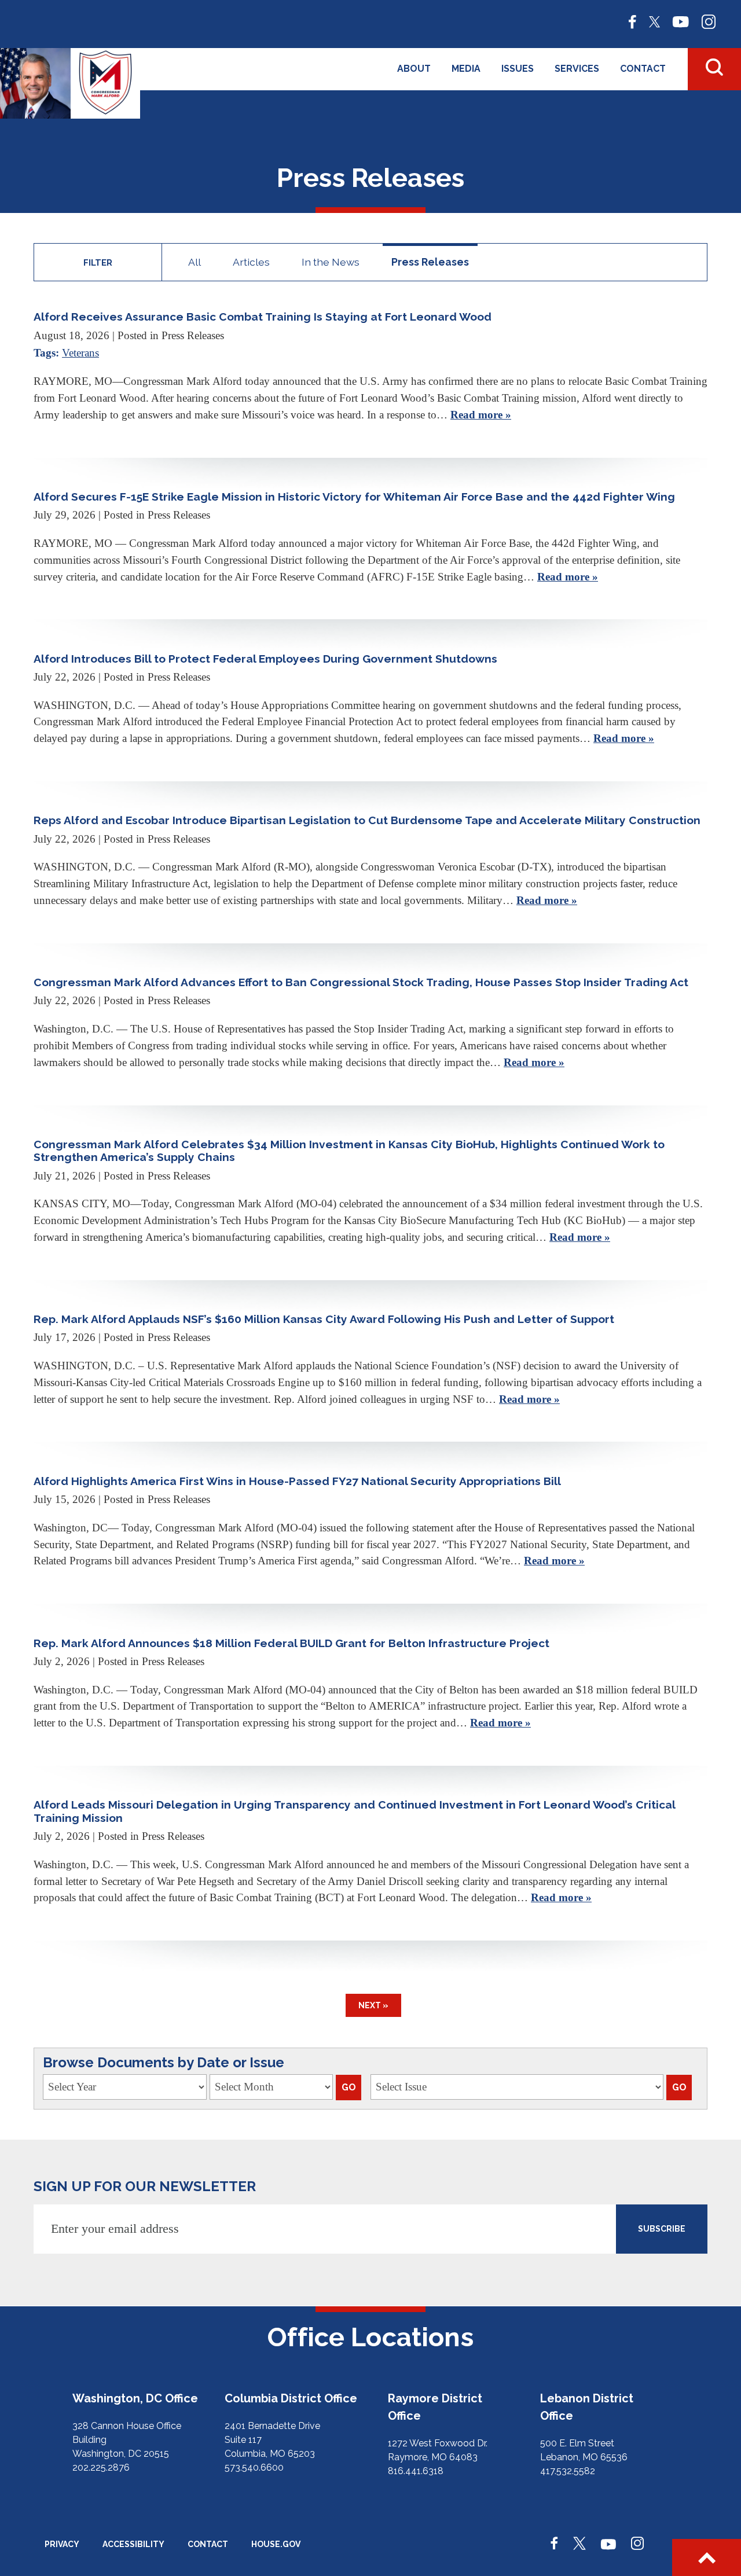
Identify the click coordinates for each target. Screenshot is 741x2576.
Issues (518, 69)
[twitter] (654, 21)
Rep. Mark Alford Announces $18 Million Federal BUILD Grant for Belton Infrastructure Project (291, 1643)
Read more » (481, 415)
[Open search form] (714, 69)
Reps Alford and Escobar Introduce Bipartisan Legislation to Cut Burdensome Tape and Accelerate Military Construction (367, 820)
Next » (373, 2005)
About (414, 69)
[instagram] (709, 21)
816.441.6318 (416, 2471)
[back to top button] (707, 2557)
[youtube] (681, 21)
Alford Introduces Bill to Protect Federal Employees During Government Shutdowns (265, 659)
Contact (643, 69)
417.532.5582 (568, 2471)
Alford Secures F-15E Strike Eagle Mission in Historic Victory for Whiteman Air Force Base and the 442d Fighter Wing (354, 497)
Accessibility (133, 2544)
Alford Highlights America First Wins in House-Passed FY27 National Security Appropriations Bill (297, 1481)
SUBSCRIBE (662, 2229)
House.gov (276, 2544)
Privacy (62, 2544)
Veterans (80, 353)
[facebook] (632, 21)
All (195, 262)
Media (466, 69)
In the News (331, 262)
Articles (251, 262)
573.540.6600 (254, 2467)
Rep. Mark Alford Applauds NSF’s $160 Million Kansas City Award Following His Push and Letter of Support (324, 1319)
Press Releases (430, 262)
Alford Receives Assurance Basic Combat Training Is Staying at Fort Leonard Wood (263, 317)
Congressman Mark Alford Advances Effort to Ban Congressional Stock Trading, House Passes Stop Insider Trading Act (361, 982)
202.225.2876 (101, 2467)
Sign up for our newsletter (145, 2186)
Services (577, 69)
